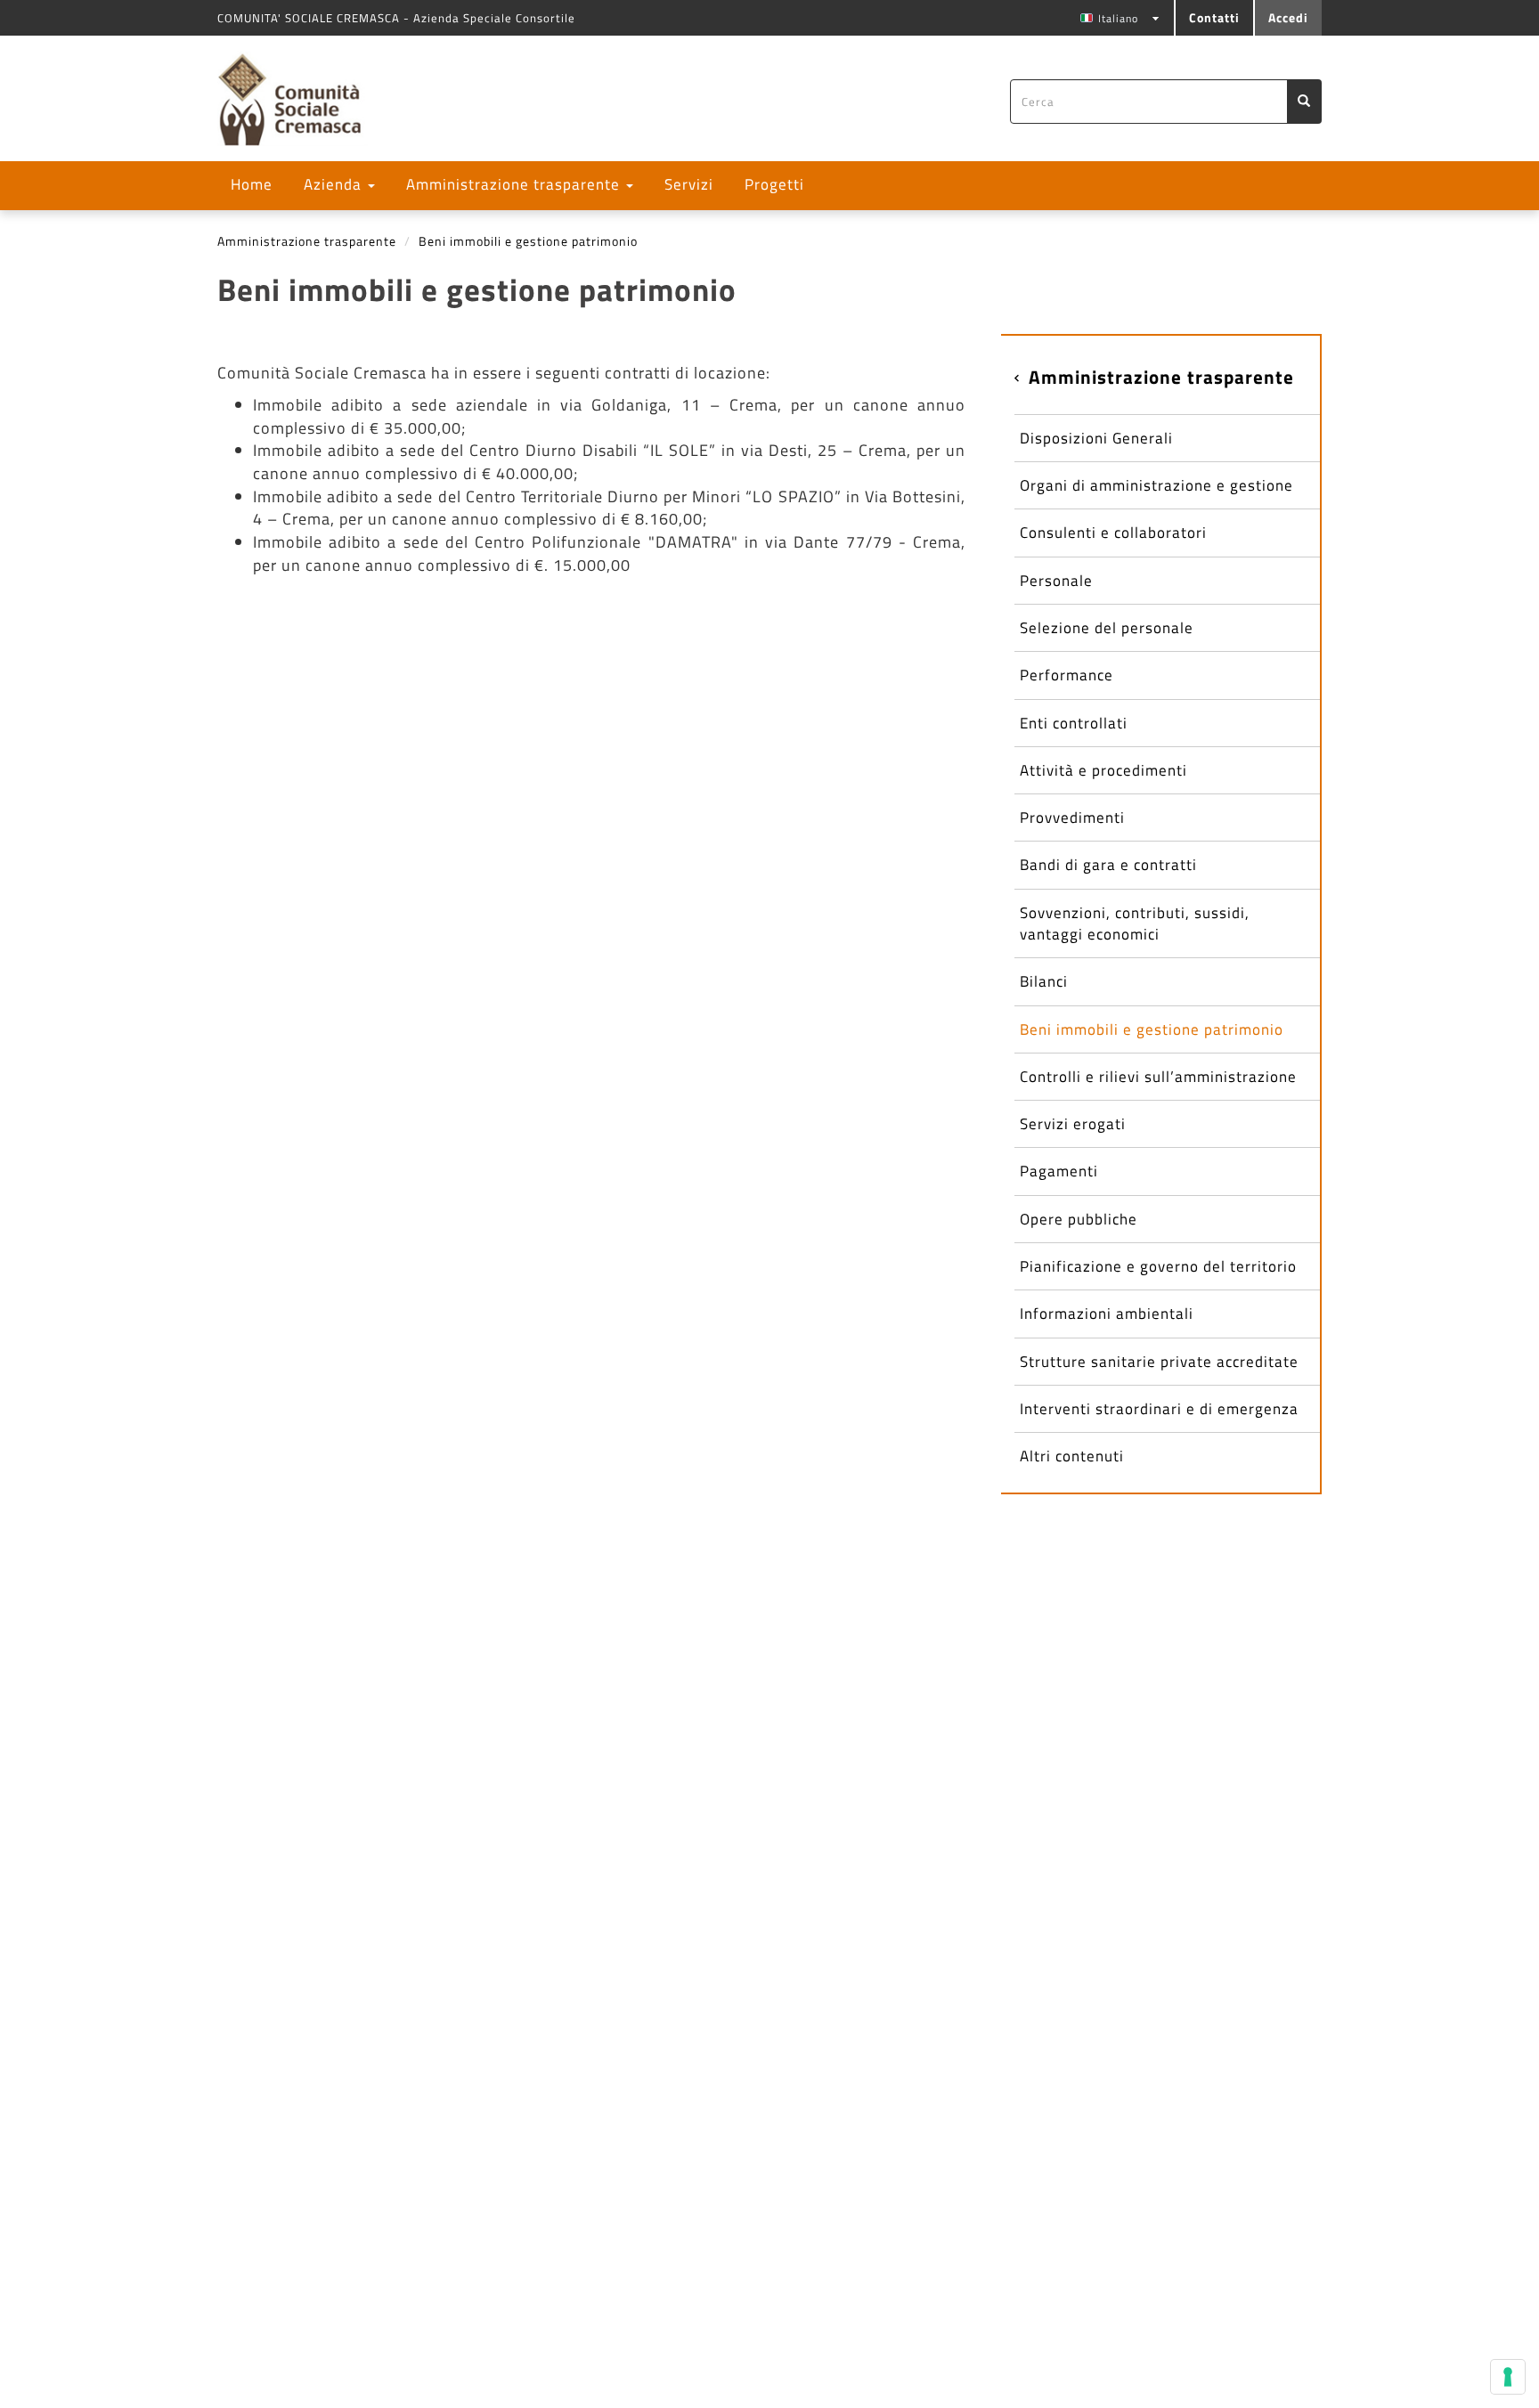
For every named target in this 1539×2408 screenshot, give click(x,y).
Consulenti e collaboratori (1113, 533)
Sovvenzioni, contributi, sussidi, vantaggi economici (1135, 923)
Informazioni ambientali (1107, 1314)
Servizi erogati (1073, 1124)
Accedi (1288, 17)
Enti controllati (1074, 723)
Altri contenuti (1072, 1456)
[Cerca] (1304, 102)
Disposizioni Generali (1096, 438)
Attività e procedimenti (1103, 770)
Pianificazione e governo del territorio (1158, 1266)
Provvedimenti (1072, 818)
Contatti (1214, 17)
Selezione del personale (1107, 628)
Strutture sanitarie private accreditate (1159, 1362)
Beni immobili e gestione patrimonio (1152, 1029)
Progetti (774, 184)
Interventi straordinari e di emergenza (1159, 1409)
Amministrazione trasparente (515, 184)
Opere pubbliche (1079, 1219)
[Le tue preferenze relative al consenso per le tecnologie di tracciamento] (1508, 2377)
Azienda (335, 184)
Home (252, 184)
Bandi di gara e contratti (1108, 865)
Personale (1056, 581)
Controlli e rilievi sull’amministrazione (1158, 1077)
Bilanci (1044, 981)
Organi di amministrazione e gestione (1156, 485)
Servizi (689, 184)
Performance (1067, 675)
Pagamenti (1059, 1171)
